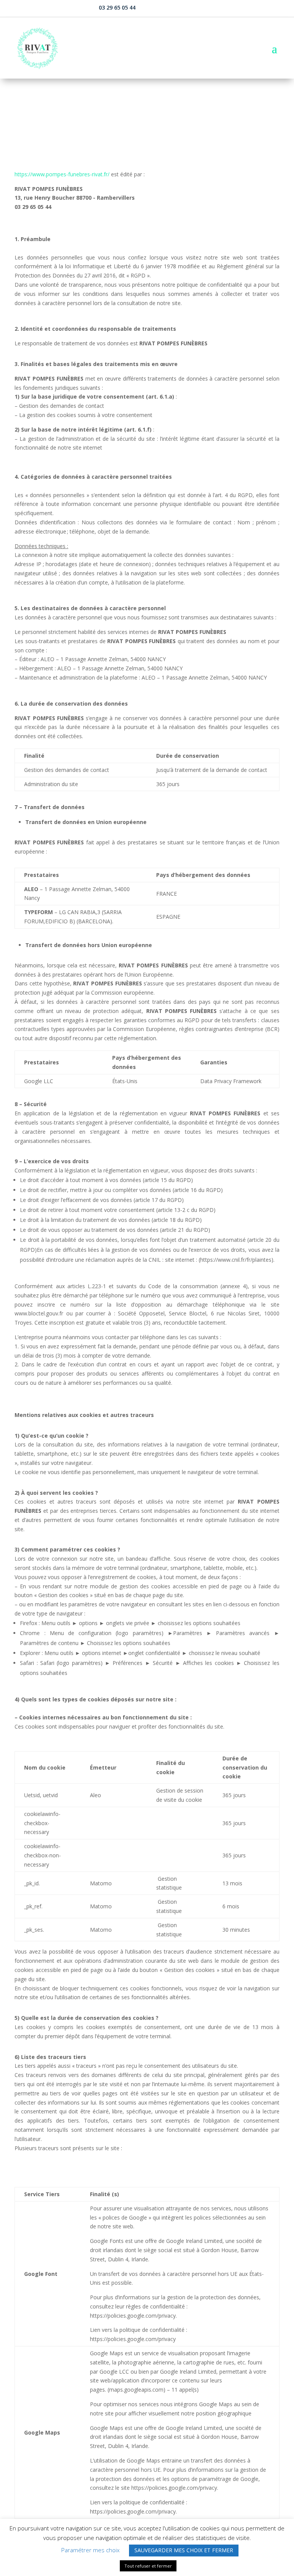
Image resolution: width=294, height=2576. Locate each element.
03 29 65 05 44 (117, 7)
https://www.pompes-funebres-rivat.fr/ (62, 174)
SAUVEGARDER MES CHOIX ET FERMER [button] (184, 2550)
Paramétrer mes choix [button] (90, 2550)
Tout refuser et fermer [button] (148, 2566)
